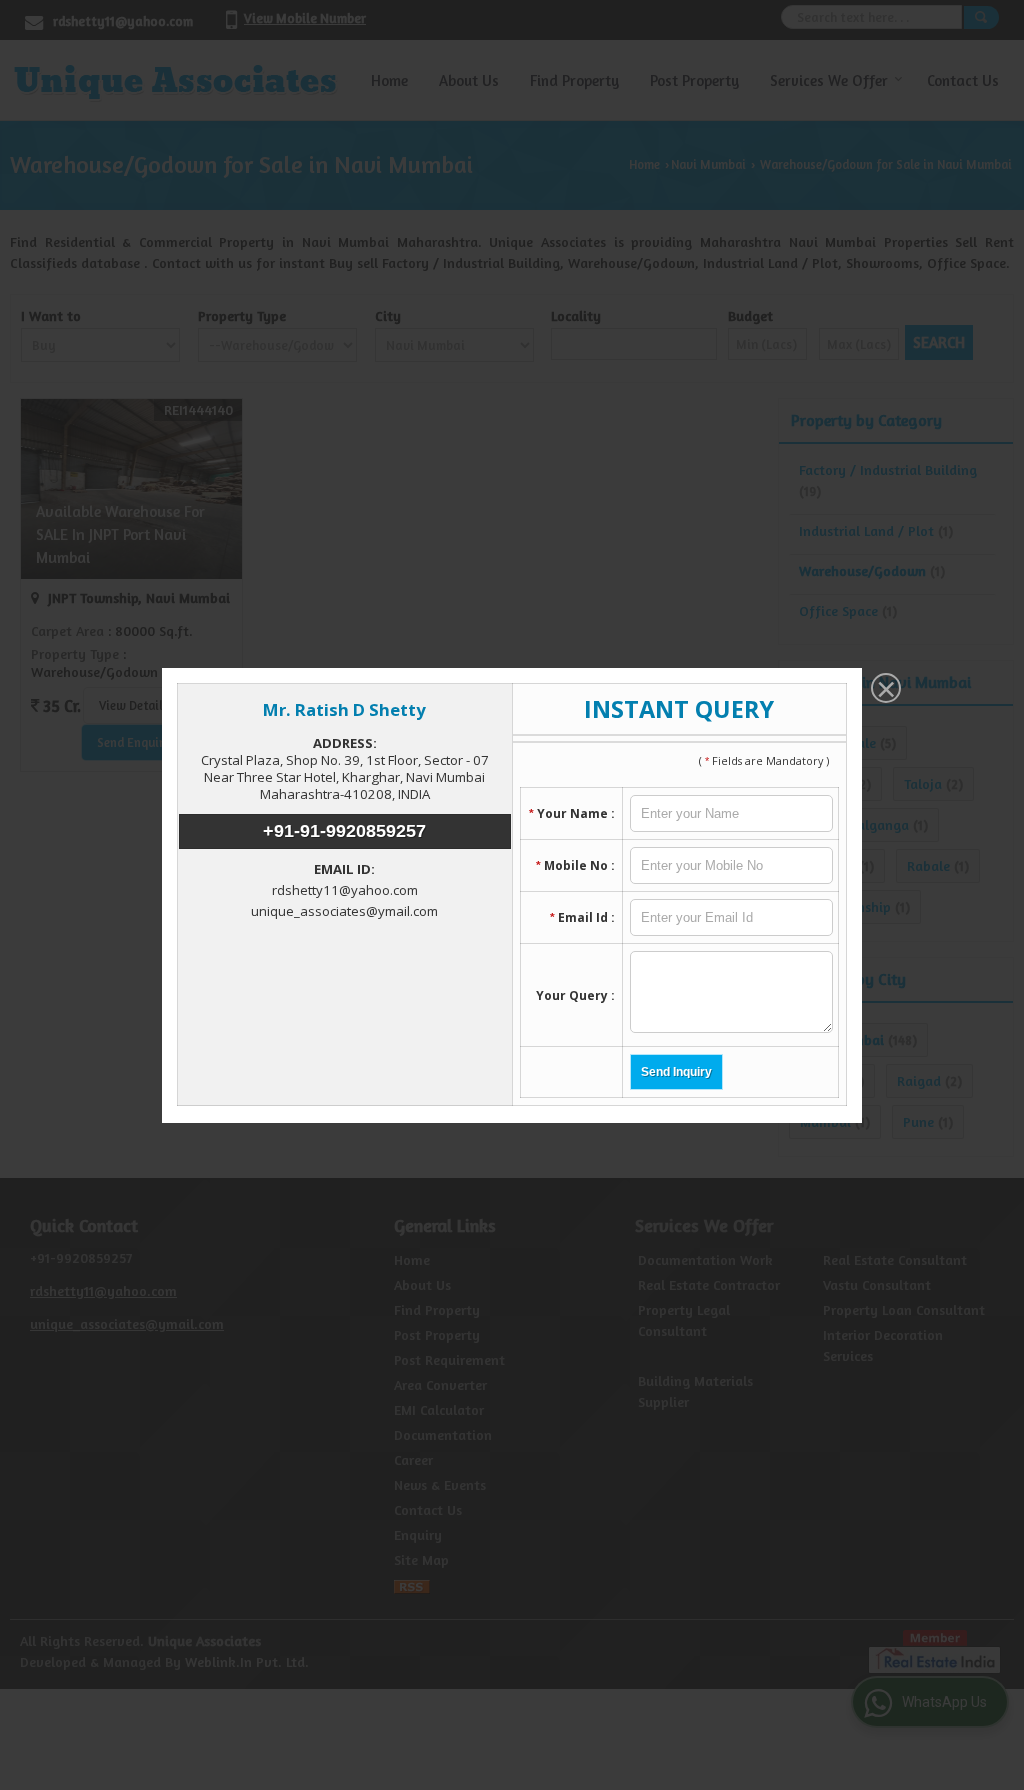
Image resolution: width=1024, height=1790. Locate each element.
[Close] (884, 690)
